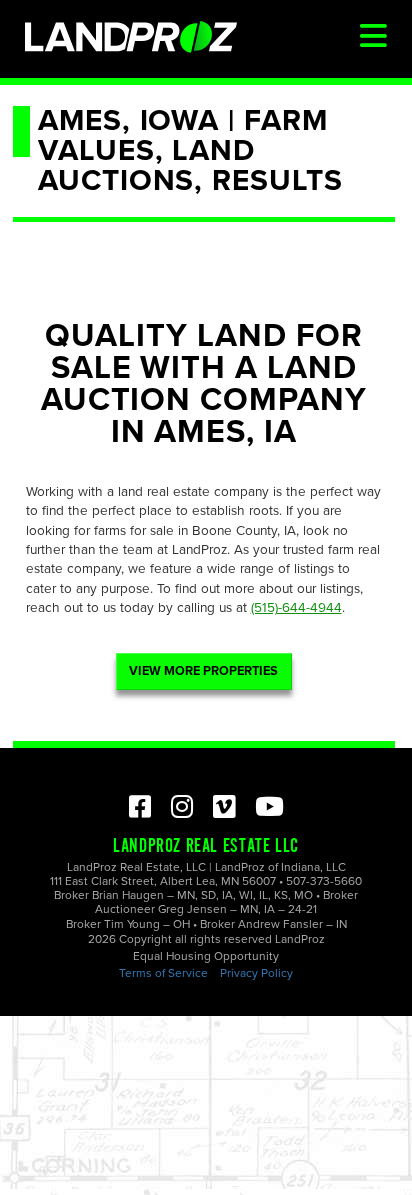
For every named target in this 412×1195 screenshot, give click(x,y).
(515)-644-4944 (296, 608)
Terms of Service (163, 973)
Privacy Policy (256, 973)
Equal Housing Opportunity (206, 956)
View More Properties (203, 671)
